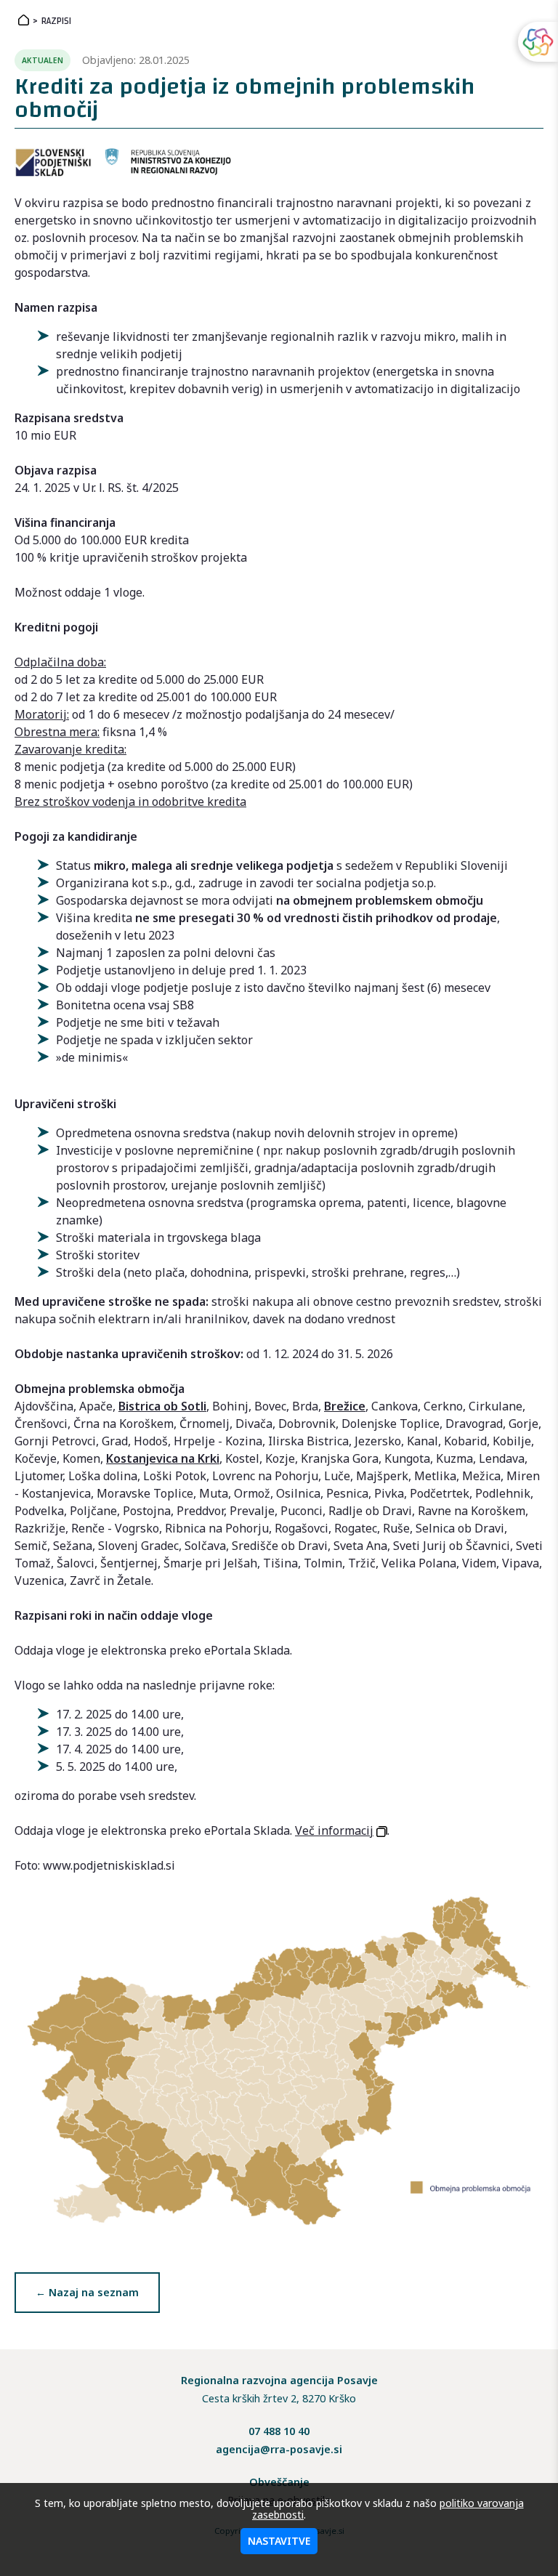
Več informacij (334, 1830)
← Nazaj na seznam (87, 2292)
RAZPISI (56, 21)
